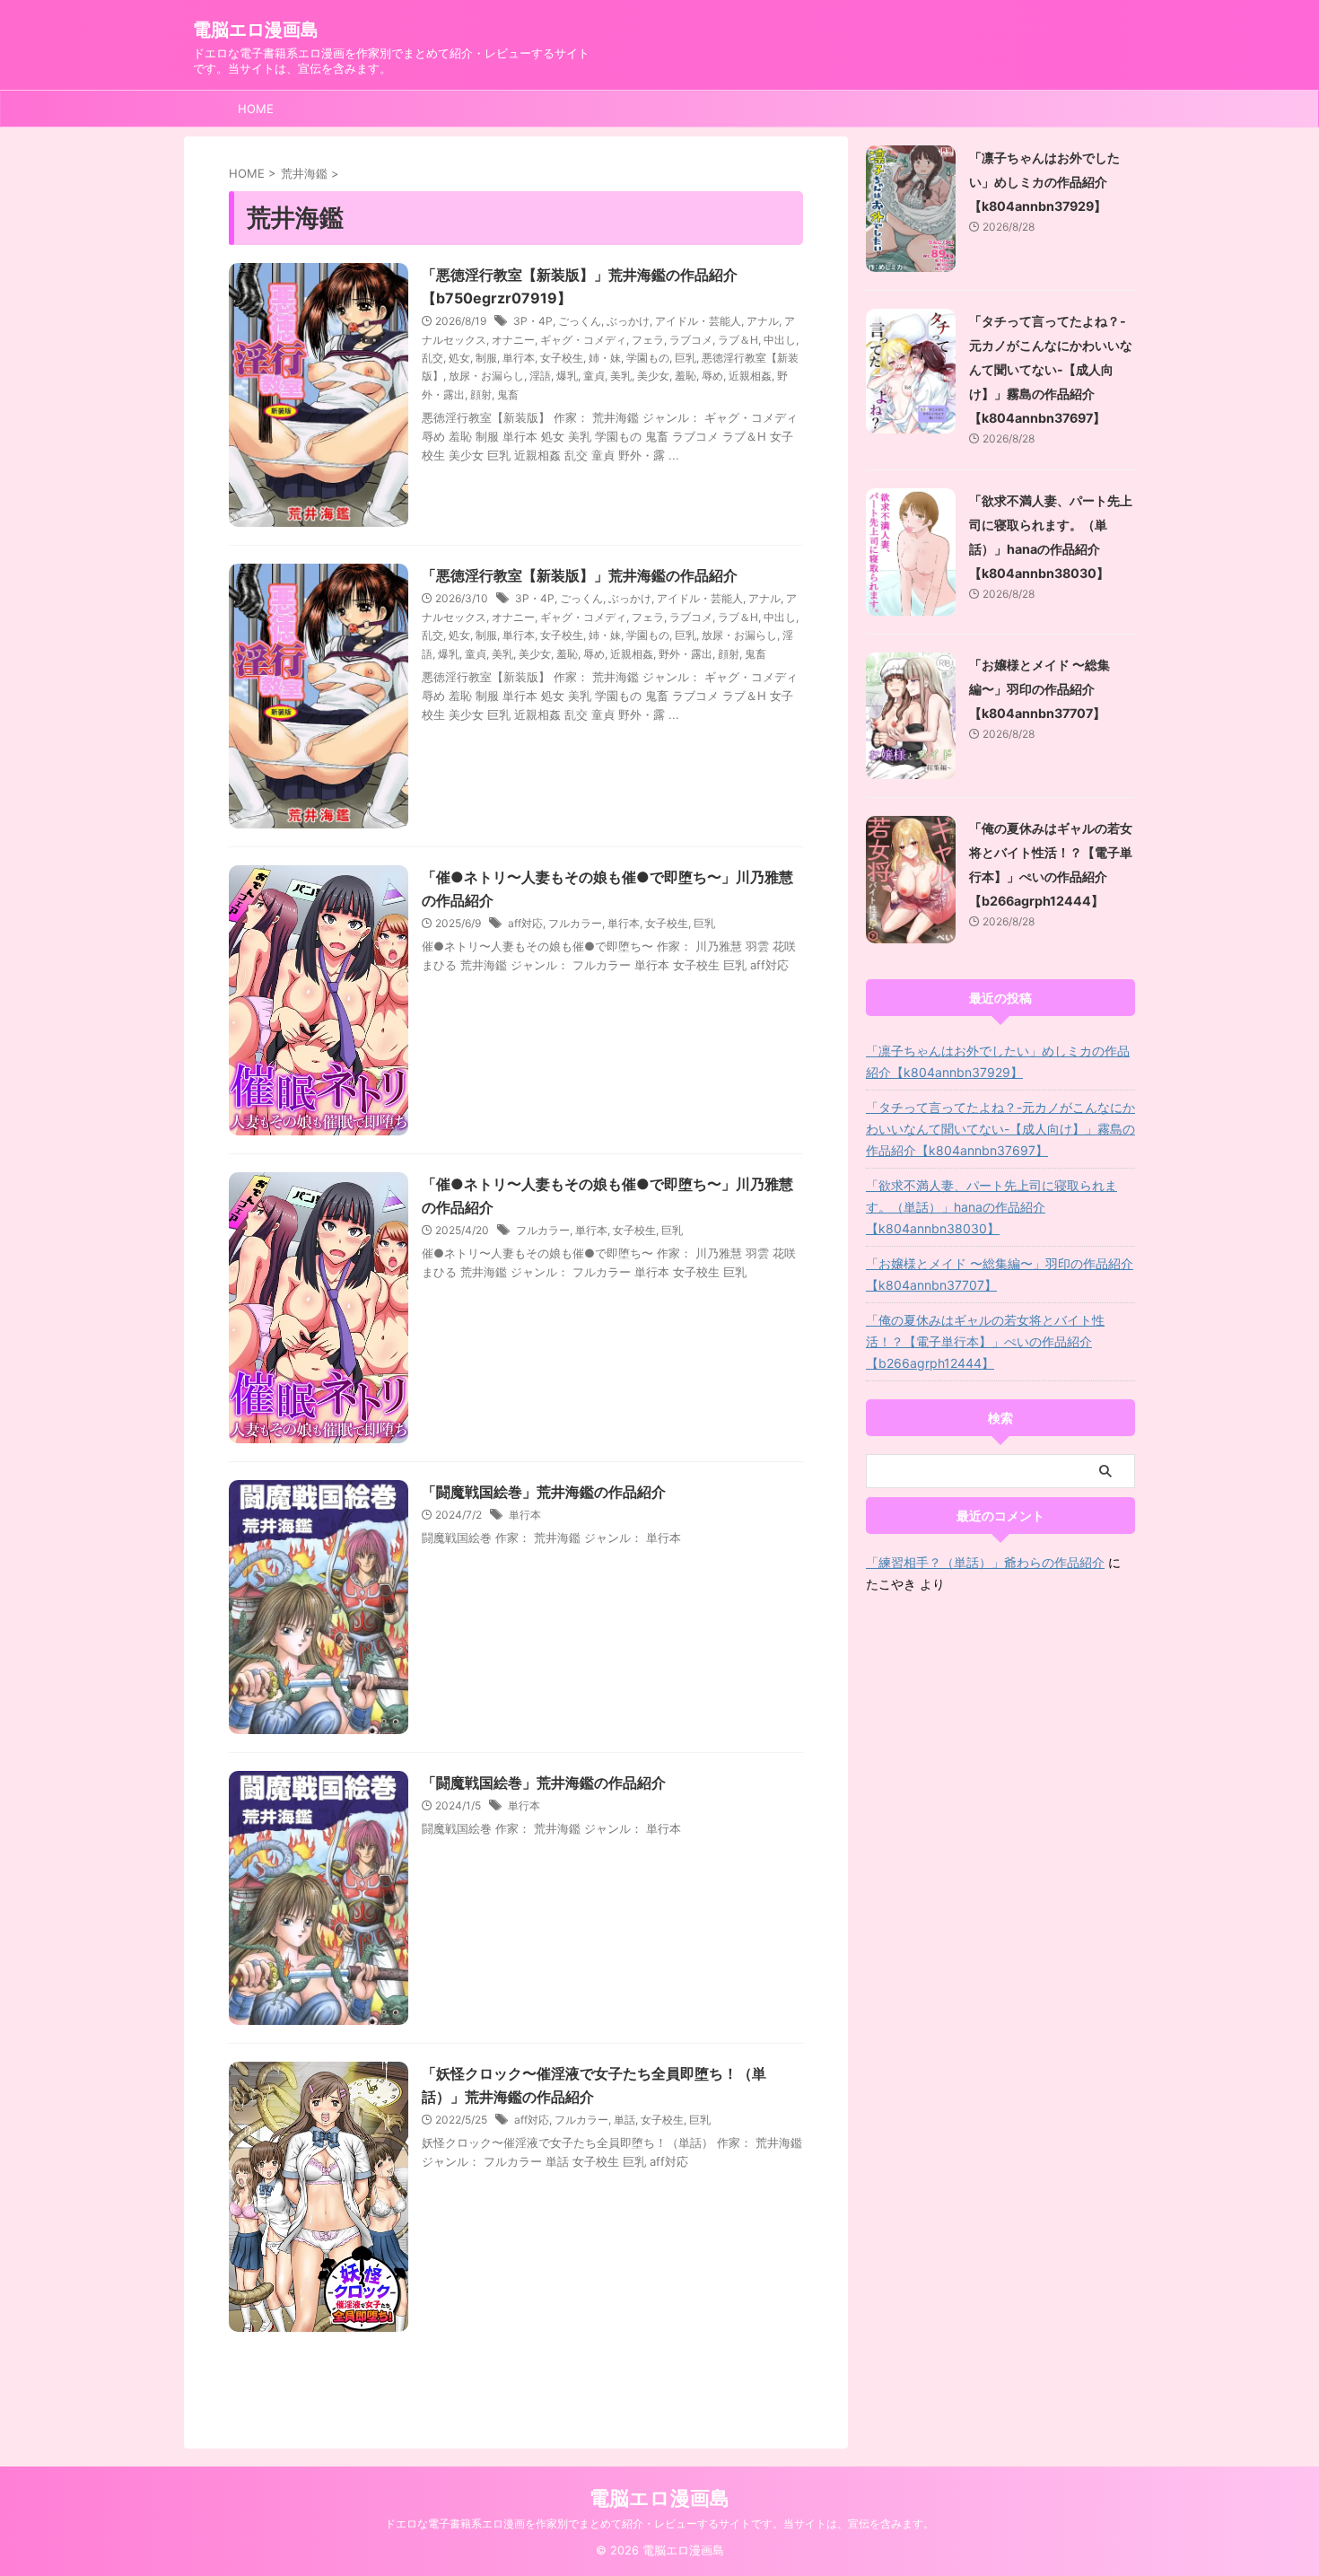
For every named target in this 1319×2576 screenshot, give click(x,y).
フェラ (648, 340)
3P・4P (533, 321)
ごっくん (580, 321)
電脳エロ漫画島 (256, 30)
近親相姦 (750, 376)
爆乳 (567, 376)
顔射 (481, 394)
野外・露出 (686, 654)
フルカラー (575, 923)
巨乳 (686, 358)
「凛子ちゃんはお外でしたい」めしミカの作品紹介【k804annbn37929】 (1044, 182)
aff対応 (525, 923)
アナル (763, 321)
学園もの (648, 358)
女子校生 (562, 358)
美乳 (621, 376)
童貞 (594, 376)
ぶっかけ (628, 321)
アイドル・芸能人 (698, 321)
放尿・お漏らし (486, 376)
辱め (712, 376)
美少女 (653, 376)
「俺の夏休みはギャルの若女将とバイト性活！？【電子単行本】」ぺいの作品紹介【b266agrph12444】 (985, 1341)
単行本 (519, 358)
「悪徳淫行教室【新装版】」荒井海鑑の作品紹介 (580, 575)
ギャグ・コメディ (583, 340)
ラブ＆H (738, 340)
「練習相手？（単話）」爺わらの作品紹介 (985, 1562)
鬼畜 (508, 394)
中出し (780, 340)
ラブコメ (691, 340)
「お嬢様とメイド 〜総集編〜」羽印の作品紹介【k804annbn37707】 (1039, 689)
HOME (256, 109)
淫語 (540, 376)
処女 (459, 358)
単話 (625, 2120)
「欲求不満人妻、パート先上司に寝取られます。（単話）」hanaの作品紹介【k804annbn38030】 (991, 1207)
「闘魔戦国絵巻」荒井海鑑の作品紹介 (544, 1492)
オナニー (513, 340)
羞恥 (686, 376)
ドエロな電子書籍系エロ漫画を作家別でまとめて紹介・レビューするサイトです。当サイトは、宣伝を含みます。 (659, 2523)
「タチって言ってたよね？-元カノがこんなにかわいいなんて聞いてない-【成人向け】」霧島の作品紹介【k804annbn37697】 (1051, 369)
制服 (486, 358)
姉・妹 (605, 358)
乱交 (432, 358)
